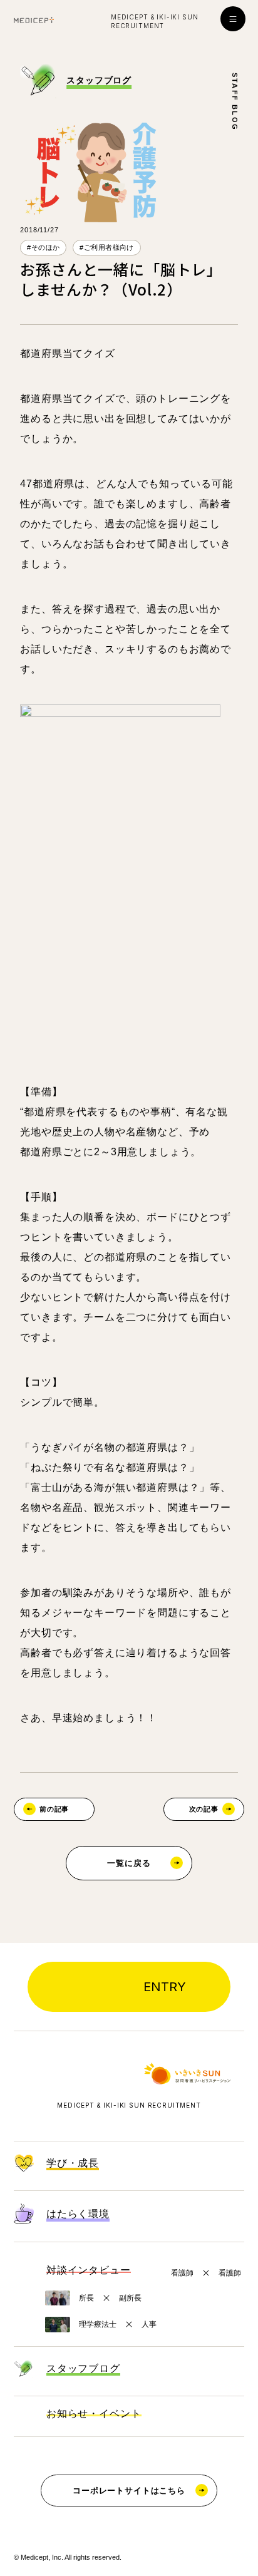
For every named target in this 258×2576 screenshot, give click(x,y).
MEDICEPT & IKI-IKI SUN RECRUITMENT (129, 2105)
